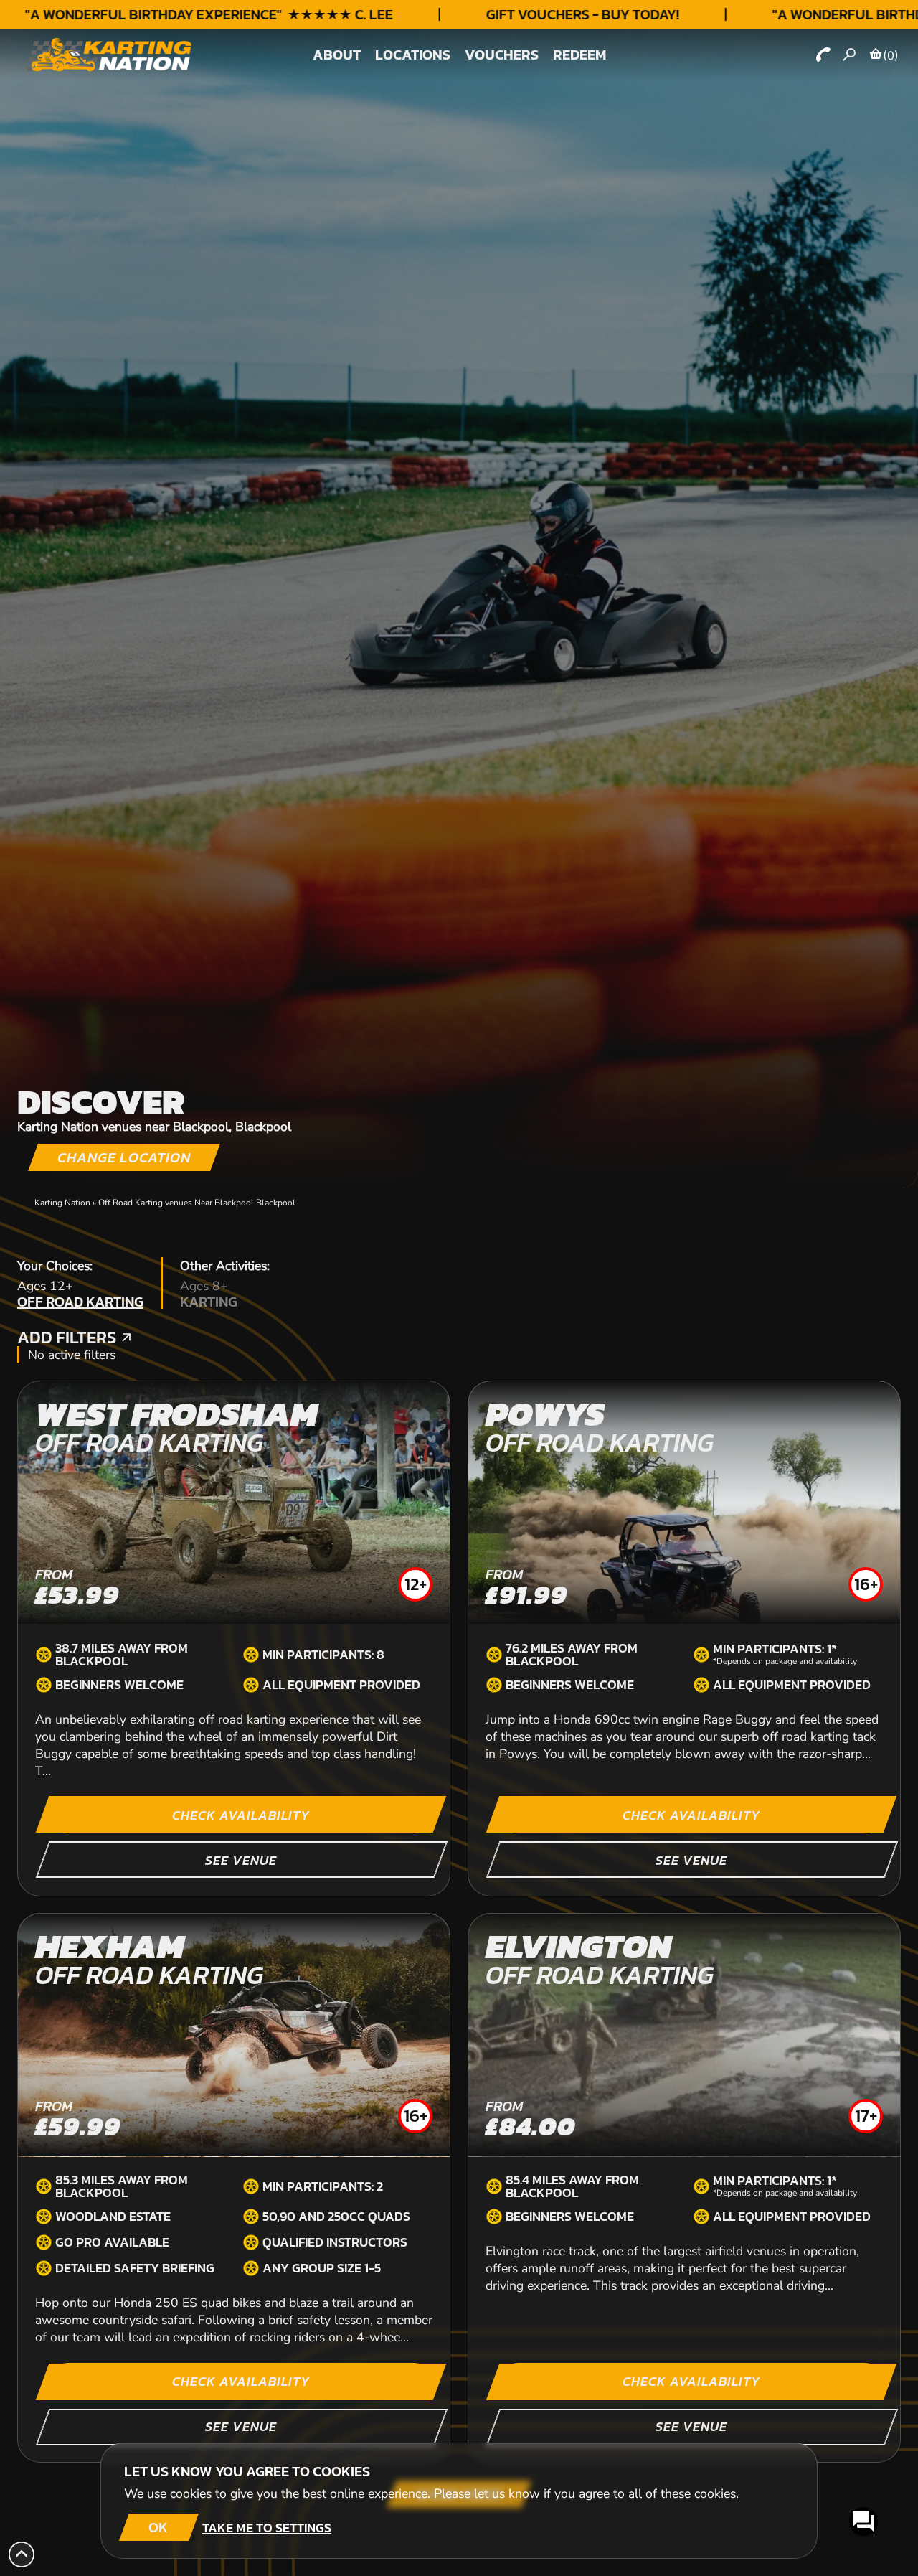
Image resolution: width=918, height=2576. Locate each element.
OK (158, 2527)
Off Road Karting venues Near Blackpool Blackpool (197, 1203)
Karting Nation (62, 1203)
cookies (715, 2493)
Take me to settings (267, 2528)
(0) (891, 55)
